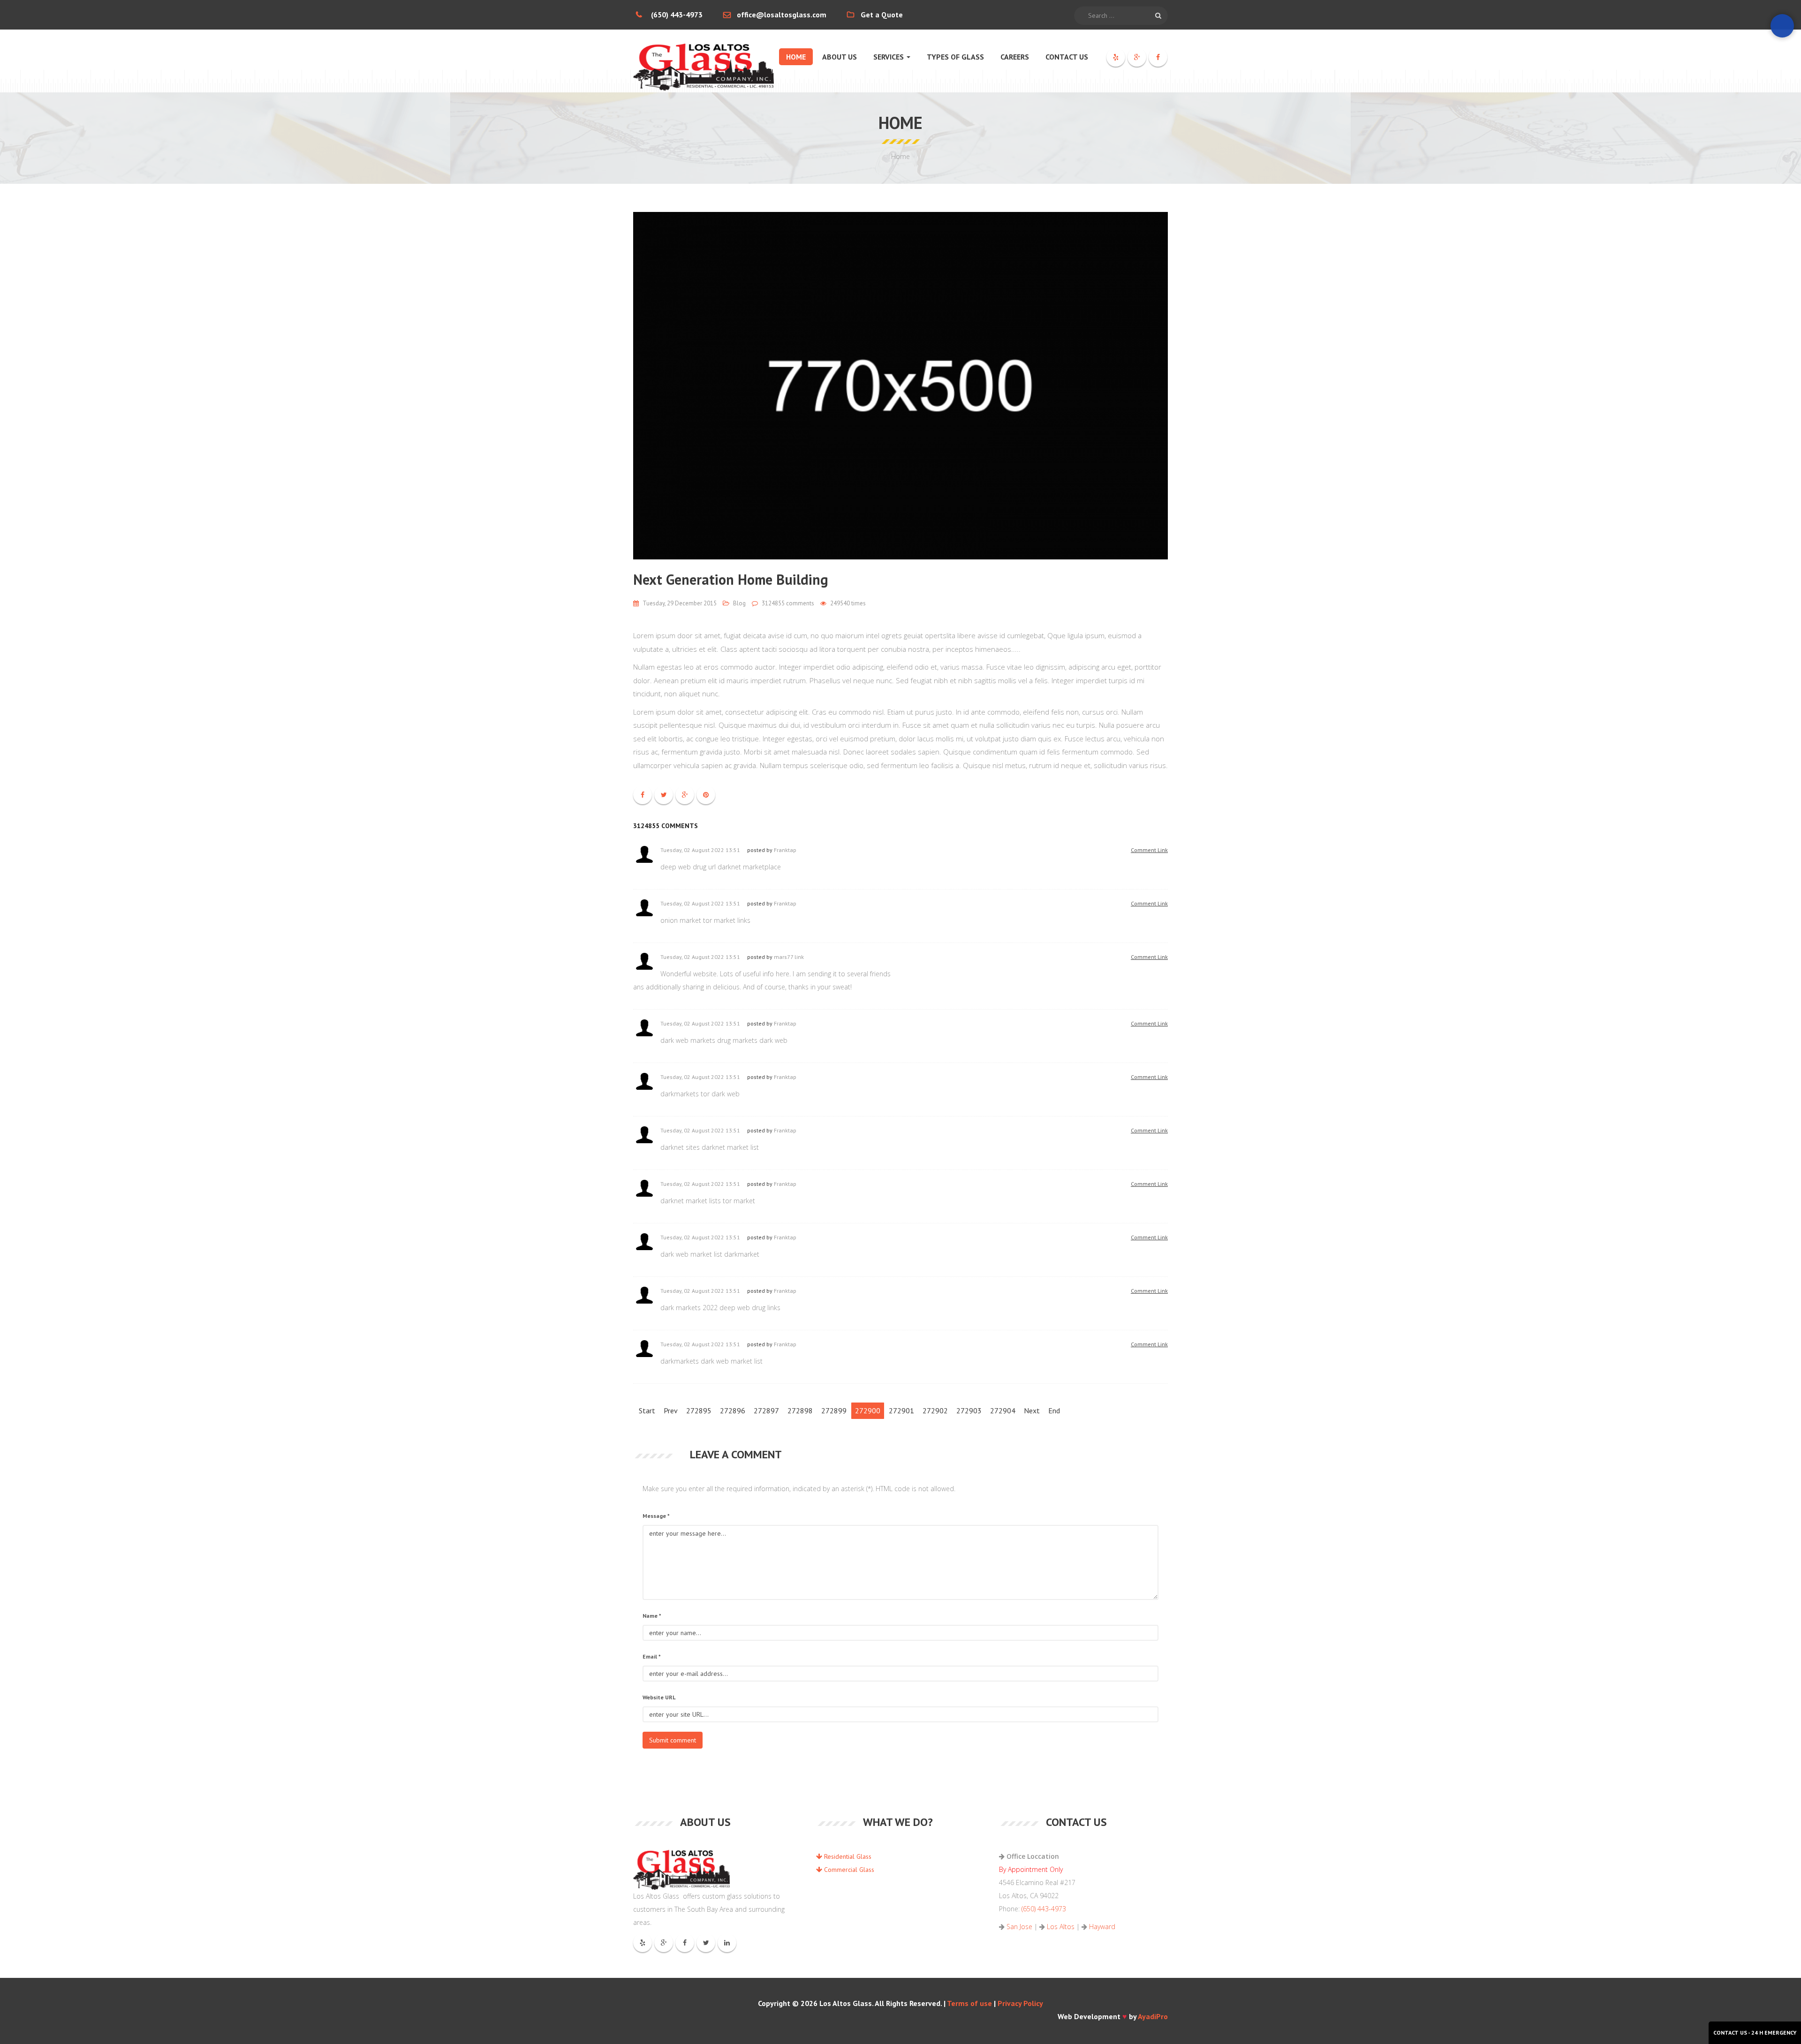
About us (840, 57)
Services (889, 57)
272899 (834, 1410)
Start (647, 1410)
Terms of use (969, 2003)
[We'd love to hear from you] (1782, 26)
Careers (1015, 57)
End (1054, 1410)
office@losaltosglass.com (782, 15)
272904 (1003, 1410)
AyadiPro (1153, 2016)
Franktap (785, 850)
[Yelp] (1116, 57)
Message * (656, 1516)
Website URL (659, 1697)
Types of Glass (955, 57)
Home (796, 57)
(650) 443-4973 (677, 15)
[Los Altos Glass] (704, 61)
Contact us (1067, 57)
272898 (800, 1410)
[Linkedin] (727, 1943)
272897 (766, 1410)
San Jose (1019, 1927)
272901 (901, 1410)
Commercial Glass (848, 1870)
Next (1032, 1410)
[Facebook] (1158, 57)
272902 (935, 1410)
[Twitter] (706, 1943)
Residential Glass (847, 1856)
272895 (699, 1410)
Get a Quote (882, 15)
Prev (671, 1410)
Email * (652, 1656)
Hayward (1102, 1927)
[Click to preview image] (900, 386)
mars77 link (789, 957)
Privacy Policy (1020, 2003)
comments (788, 603)
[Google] (1137, 57)
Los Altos (1061, 1927)
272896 (733, 1410)
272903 (969, 1410)
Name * (652, 1616)
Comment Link (1149, 850)
